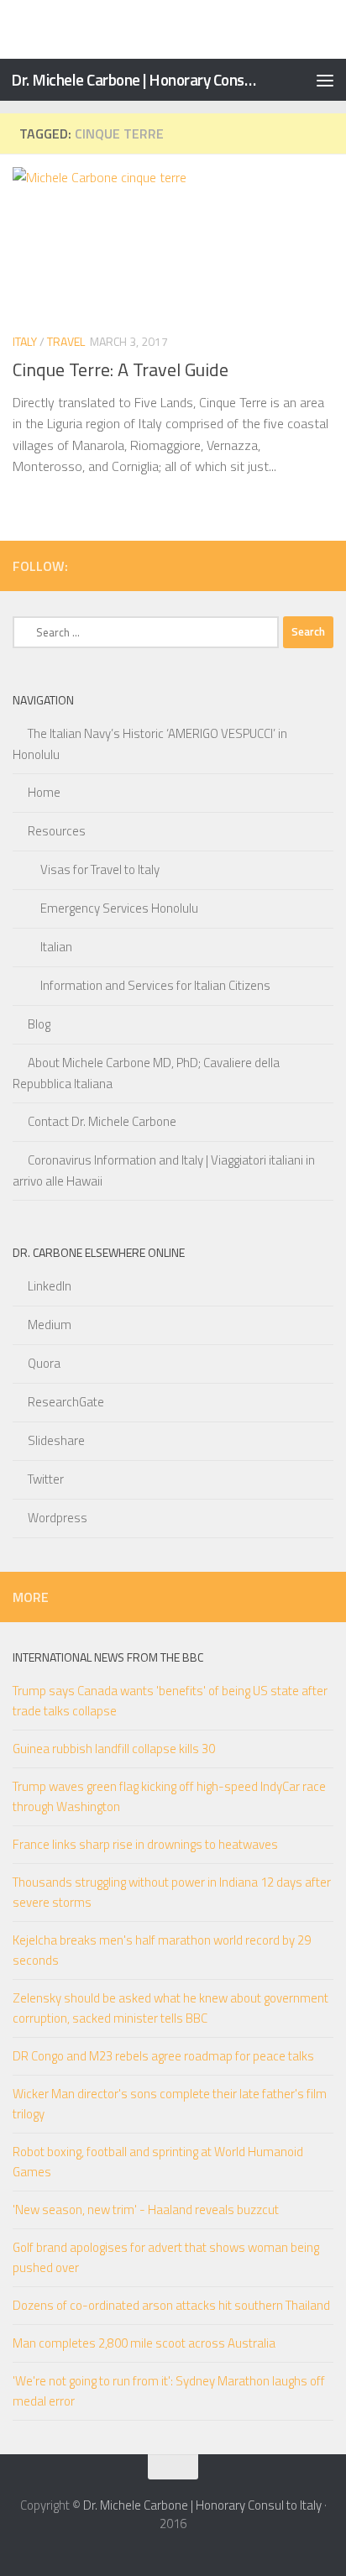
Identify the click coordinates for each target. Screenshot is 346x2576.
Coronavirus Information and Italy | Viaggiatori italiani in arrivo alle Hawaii (164, 1170)
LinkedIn (50, 1286)
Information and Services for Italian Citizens (155, 985)
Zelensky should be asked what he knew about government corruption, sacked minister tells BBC (170, 2008)
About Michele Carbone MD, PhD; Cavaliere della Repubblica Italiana (146, 1073)
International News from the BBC (108, 1657)
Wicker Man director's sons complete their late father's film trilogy (170, 2104)
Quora (44, 1363)
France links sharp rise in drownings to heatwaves (145, 1844)
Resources (57, 831)
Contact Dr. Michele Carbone (102, 1121)
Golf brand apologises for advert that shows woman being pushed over (166, 2257)
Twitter (46, 1479)
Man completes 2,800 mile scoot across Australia (144, 2343)
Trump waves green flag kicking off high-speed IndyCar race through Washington (169, 1796)
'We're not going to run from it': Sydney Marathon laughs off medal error (169, 2391)
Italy (25, 341)
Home (44, 792)
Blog (39, 1024)
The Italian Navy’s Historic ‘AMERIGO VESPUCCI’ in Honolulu (150, 744)
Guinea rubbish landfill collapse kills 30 (114, 1749)
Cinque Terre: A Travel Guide (121, 369)
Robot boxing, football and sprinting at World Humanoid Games (158, 2162)
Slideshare (56, 1440)
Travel (66, 341)
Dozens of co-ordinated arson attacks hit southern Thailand (171, 2305)
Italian (56, 947)
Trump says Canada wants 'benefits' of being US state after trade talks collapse (170, 1701)
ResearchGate (66, 1402)
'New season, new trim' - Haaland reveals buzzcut (146, 2209)
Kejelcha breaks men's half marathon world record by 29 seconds (162, 1950)
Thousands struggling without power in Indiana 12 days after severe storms (172, 1892)
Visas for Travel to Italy (100, 869)
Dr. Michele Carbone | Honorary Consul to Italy (136, 79)
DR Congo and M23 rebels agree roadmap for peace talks (163, 2056)
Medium (50, 1325)
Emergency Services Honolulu (119, 908)
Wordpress (58, 1518)
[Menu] (325, 80)
